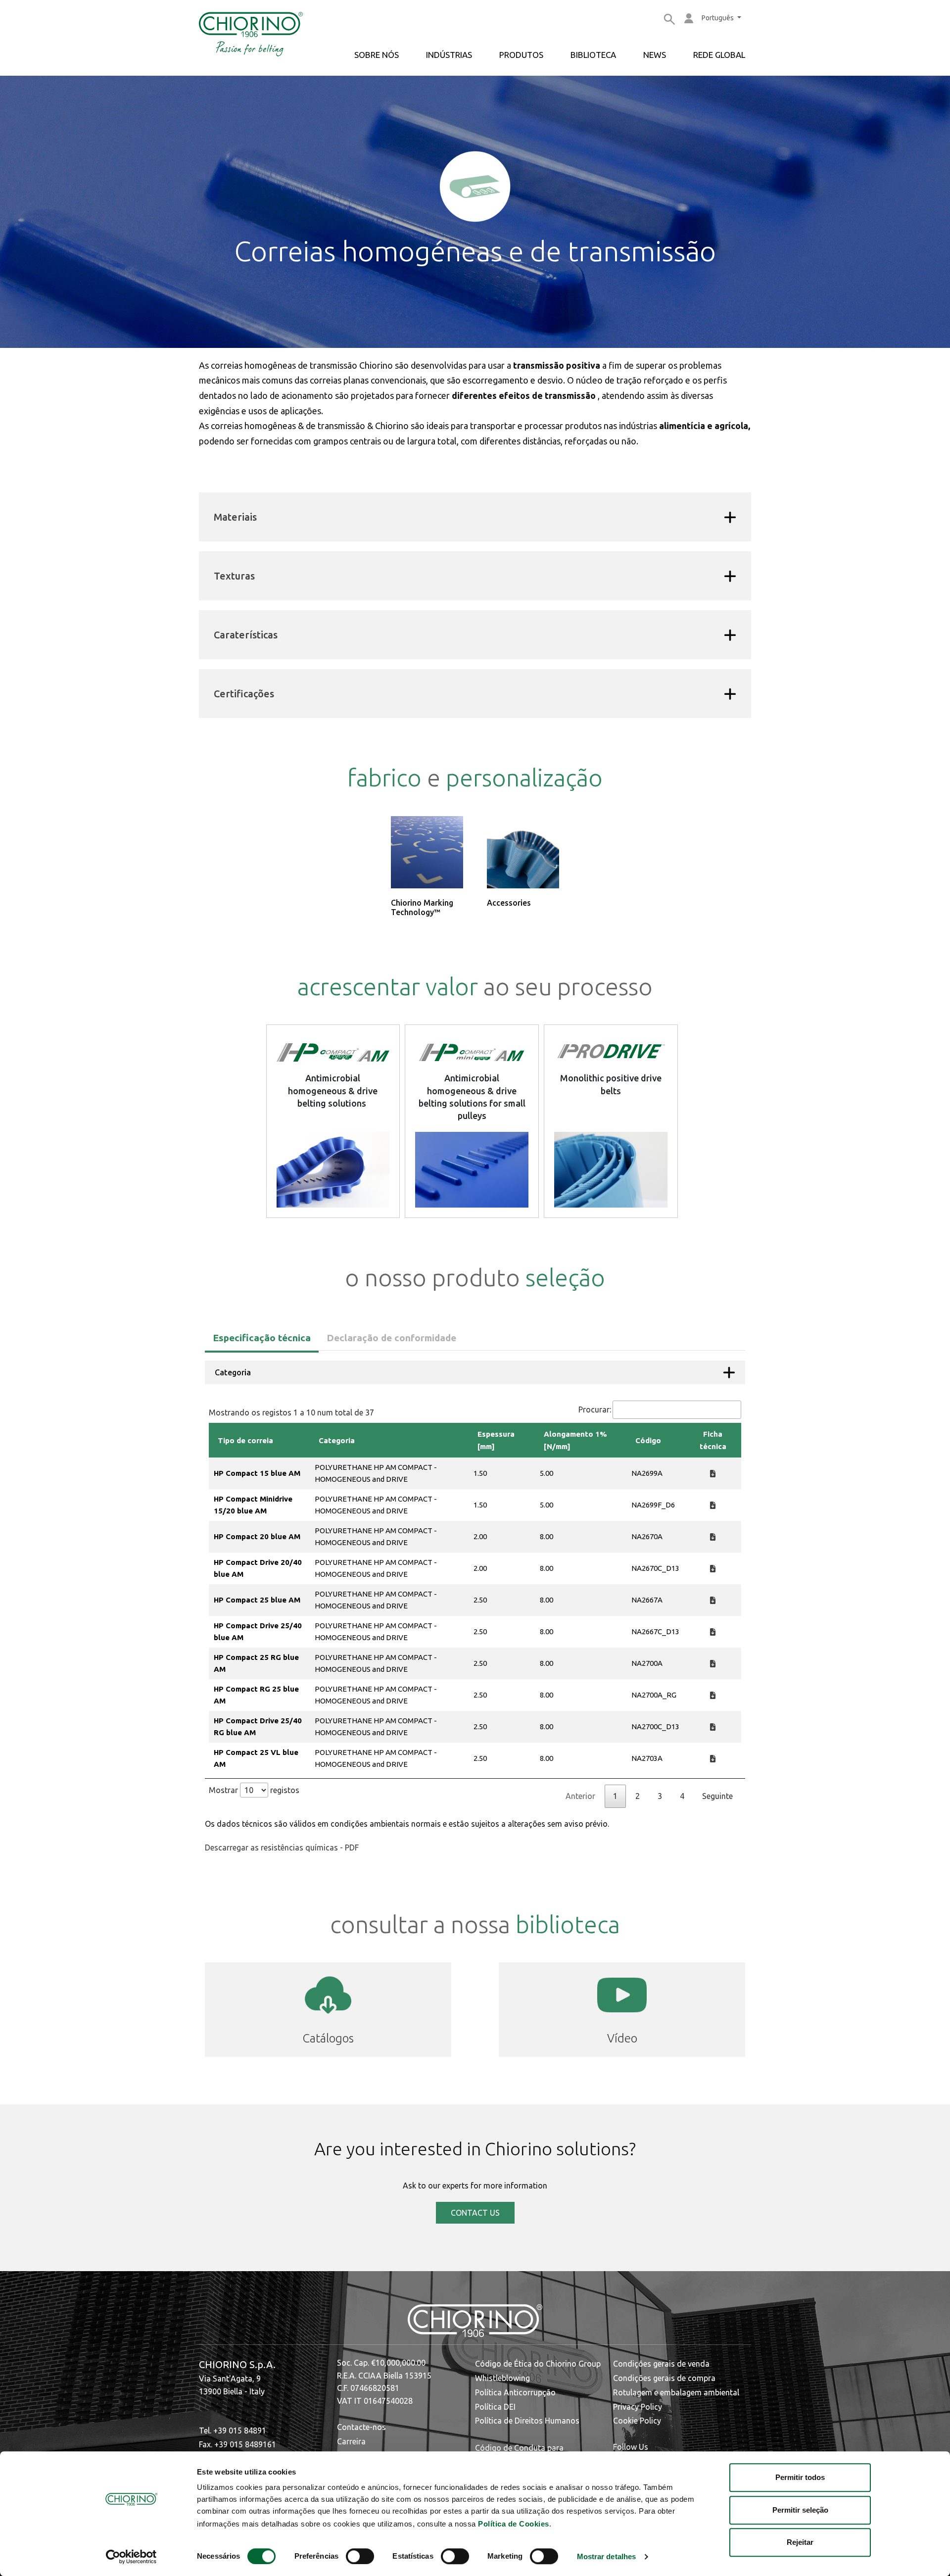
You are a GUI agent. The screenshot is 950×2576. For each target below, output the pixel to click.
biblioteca (593, 55)
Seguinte (717, 1796)
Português (718, 18)
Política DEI (495, 2407)
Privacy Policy (638, 2407)
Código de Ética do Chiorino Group (538, 2364)
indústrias (449, 55)
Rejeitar (800, 2542)
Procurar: (595, 1410)
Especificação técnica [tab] (262, 1338)
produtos (521, 55)
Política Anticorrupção (515, 2392)
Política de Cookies (514, 2524)
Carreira (351, 2441)
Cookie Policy (637, 2421)
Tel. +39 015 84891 (233, 2430)
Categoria (233, 1372)
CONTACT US (475, 2213)
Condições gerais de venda (661, 2364)
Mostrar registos (254, 1790)
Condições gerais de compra (664, 2378)
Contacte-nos (361, 2427)
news (655, 55)
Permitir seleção (800, 2510)
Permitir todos (800, 2477)
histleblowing (506, 2378)
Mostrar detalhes (607, 2557)
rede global (719, 55)
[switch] (360, 2556)
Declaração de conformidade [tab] (391, 1338)
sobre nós (377, 55)
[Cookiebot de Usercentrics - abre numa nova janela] (131, 2557)
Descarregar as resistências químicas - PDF (282, 1847)
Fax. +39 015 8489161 (237, 2444)
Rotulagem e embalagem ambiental (676, 2392)
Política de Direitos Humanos (527, 2421)
